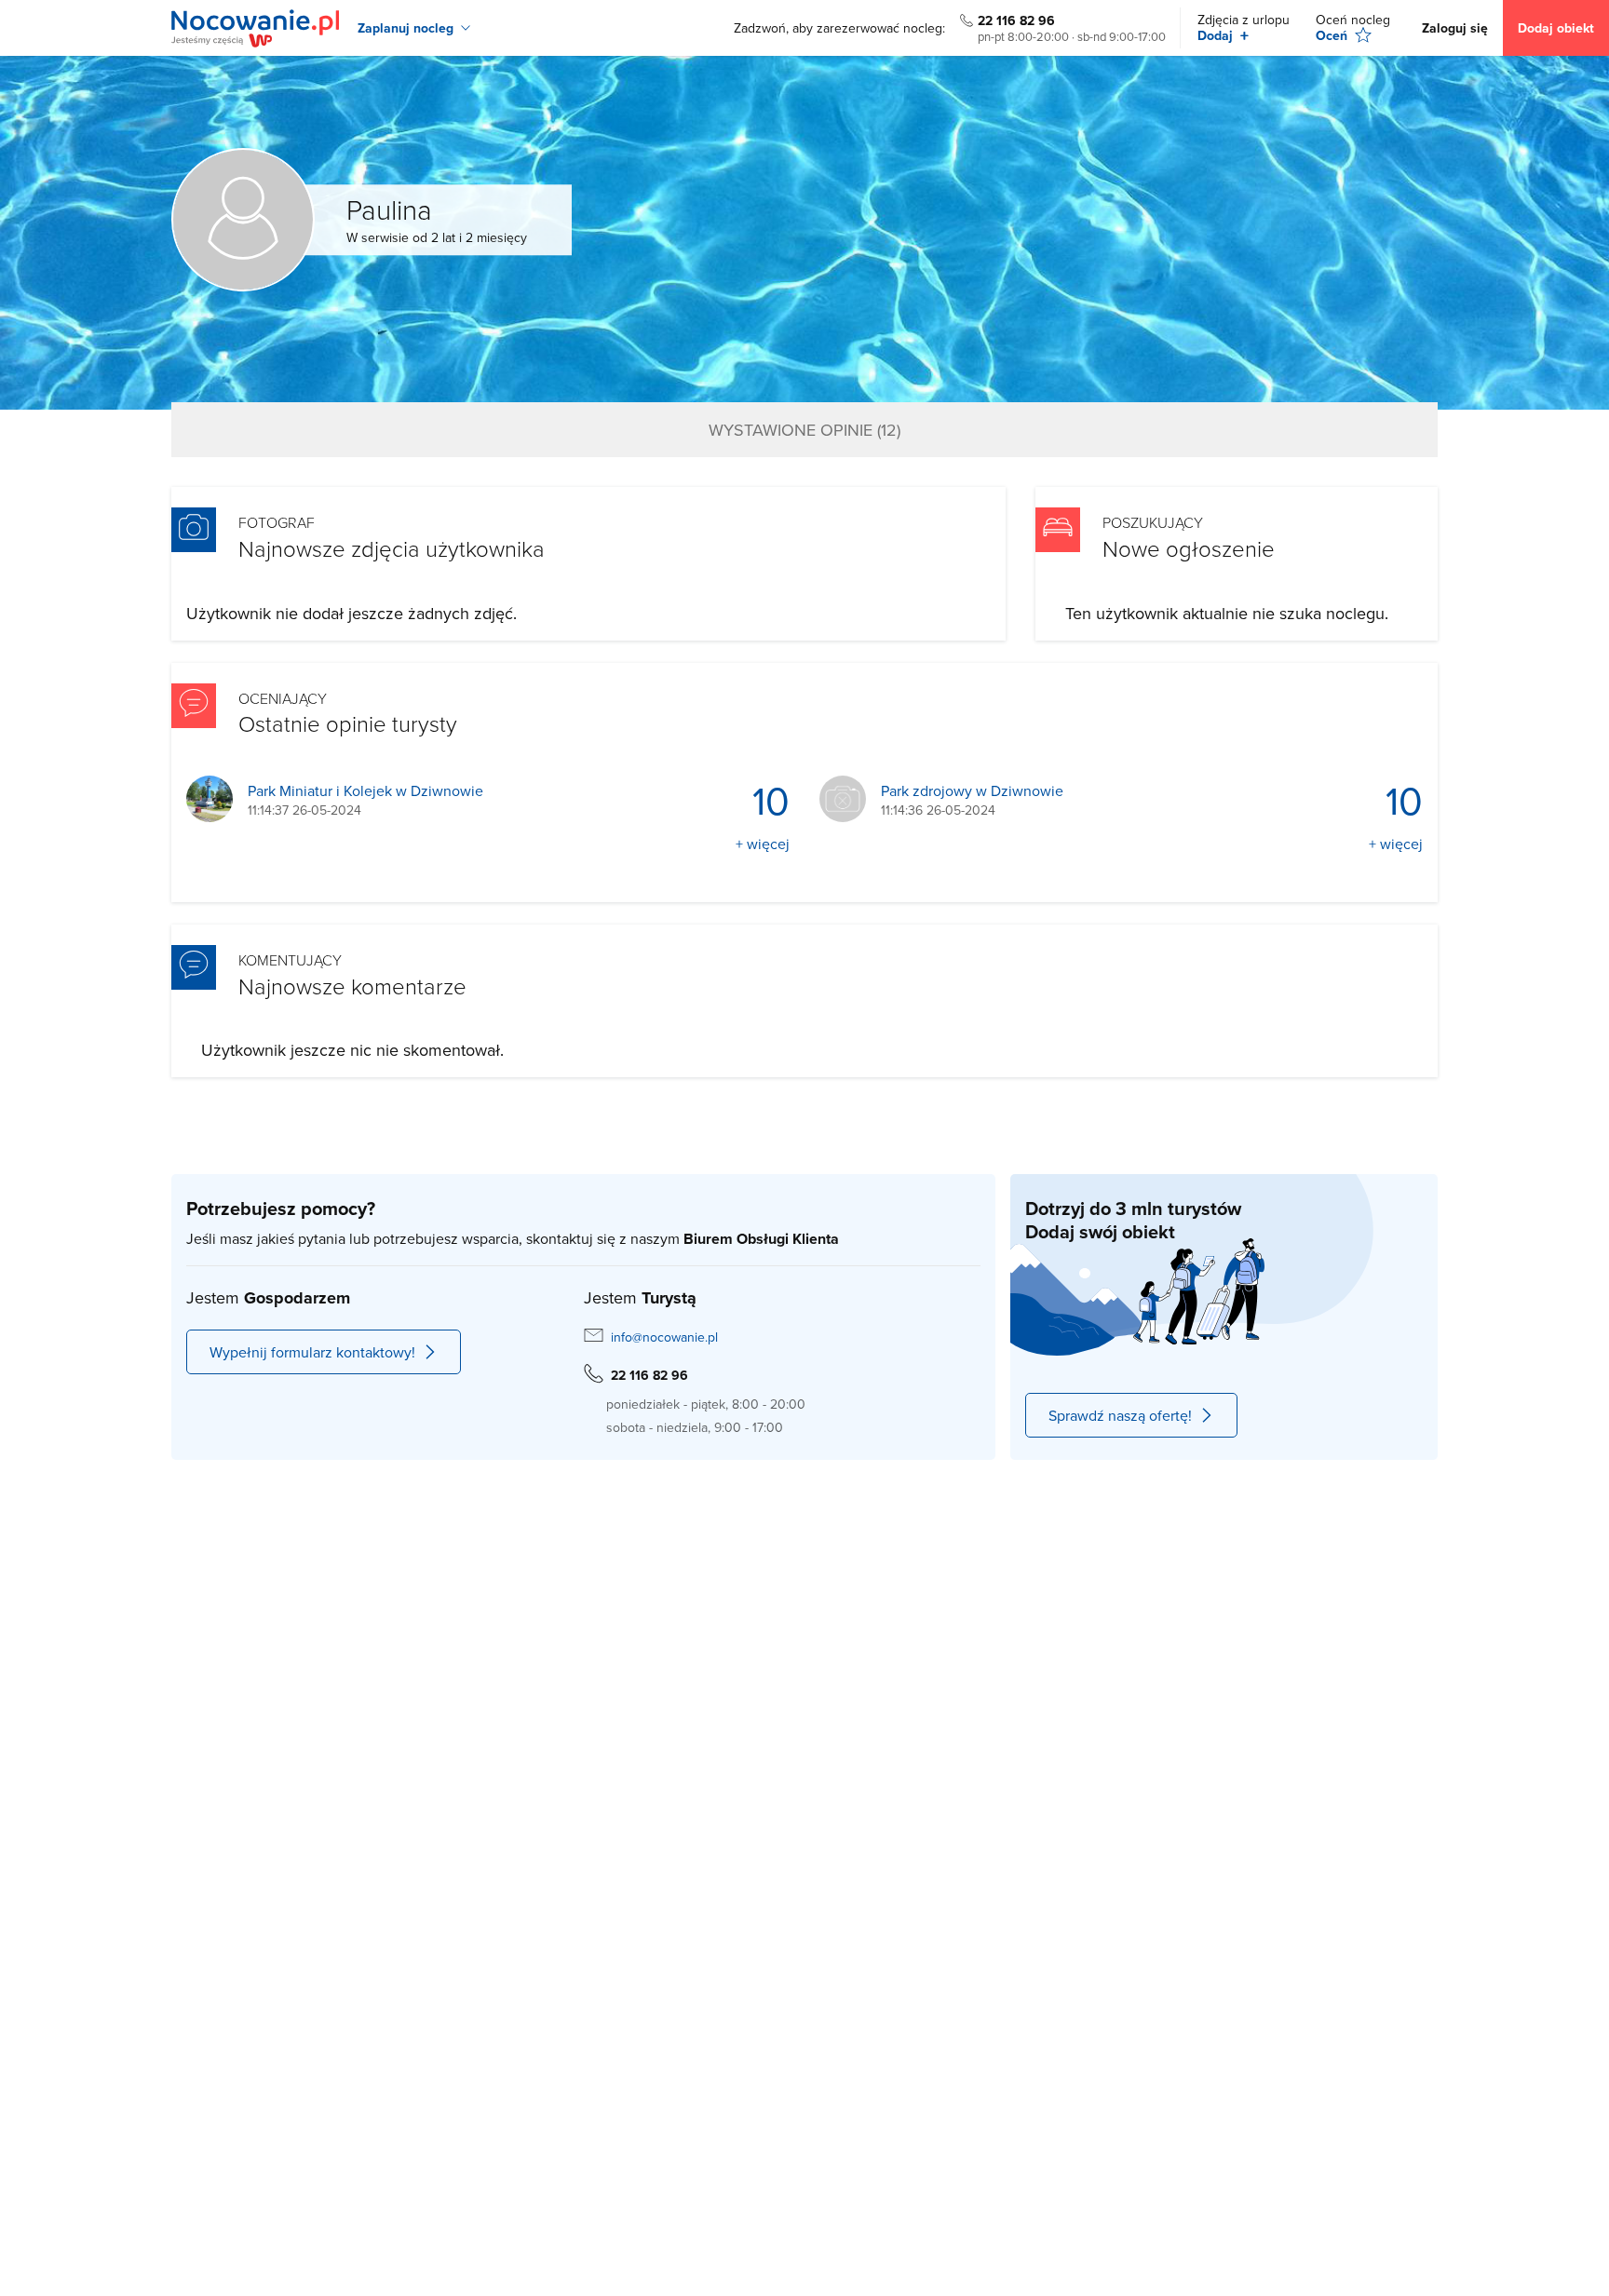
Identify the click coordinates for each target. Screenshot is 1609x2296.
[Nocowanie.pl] (255, 28)
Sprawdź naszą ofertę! (1120, 1415)
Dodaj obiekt (1556, 28)
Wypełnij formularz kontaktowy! (312, 1352)
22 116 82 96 (1016, 20)
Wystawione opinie (804, 430)
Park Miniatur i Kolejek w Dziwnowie (365, 791)
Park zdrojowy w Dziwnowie (972, 791)
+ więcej (763, 844)
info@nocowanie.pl (664, 1337)
